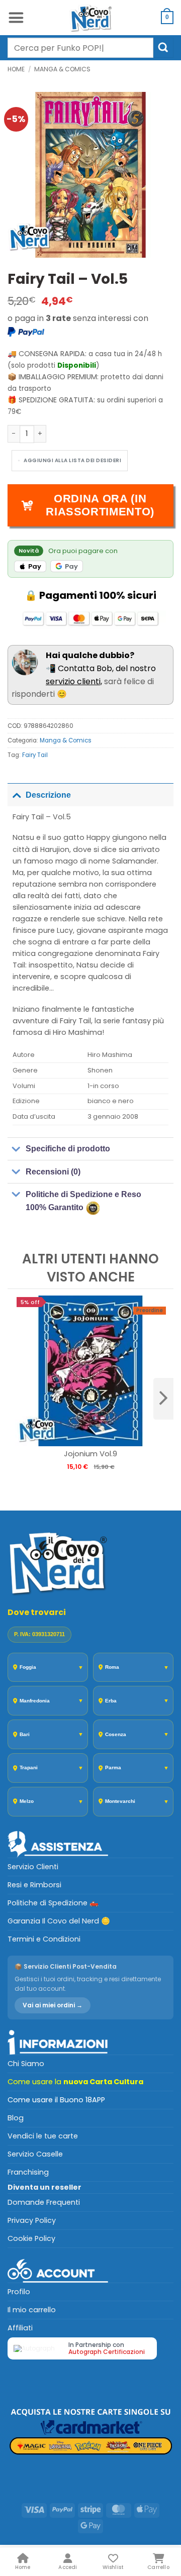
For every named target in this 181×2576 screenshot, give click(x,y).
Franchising (28, 2172)
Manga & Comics (62, 69)
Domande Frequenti (44, 2202)
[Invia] (163, 47)
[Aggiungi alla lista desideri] (70, 461)
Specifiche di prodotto (68, 1149)
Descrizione (48, 795)
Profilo (19, 2292)
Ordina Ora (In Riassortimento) (100, 505)
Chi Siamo (26, 2064)
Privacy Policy (32, 2220)
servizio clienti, (74, 681)
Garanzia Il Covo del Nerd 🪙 (59, 1921)
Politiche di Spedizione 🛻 (53, 1903)
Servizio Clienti (33, 1867)
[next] (163, 1399)
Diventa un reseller (44, 2187)
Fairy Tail (35, 755)
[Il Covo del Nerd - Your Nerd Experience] (90, 18)
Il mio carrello (32, 2310)
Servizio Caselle (35, 2154)
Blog (16, 2118)
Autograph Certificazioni (107, 2352)
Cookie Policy (31, 2238)
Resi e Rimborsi (34, 1885)
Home (16, 69)
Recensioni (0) (53, 1172)
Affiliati (20, 2328)
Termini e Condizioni (44, 1939)
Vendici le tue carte (43, 2136)
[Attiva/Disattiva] (16, 795)
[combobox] (80, 48)
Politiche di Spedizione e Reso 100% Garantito (83, 1201)
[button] (16, 18)
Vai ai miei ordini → (53, 2005)
